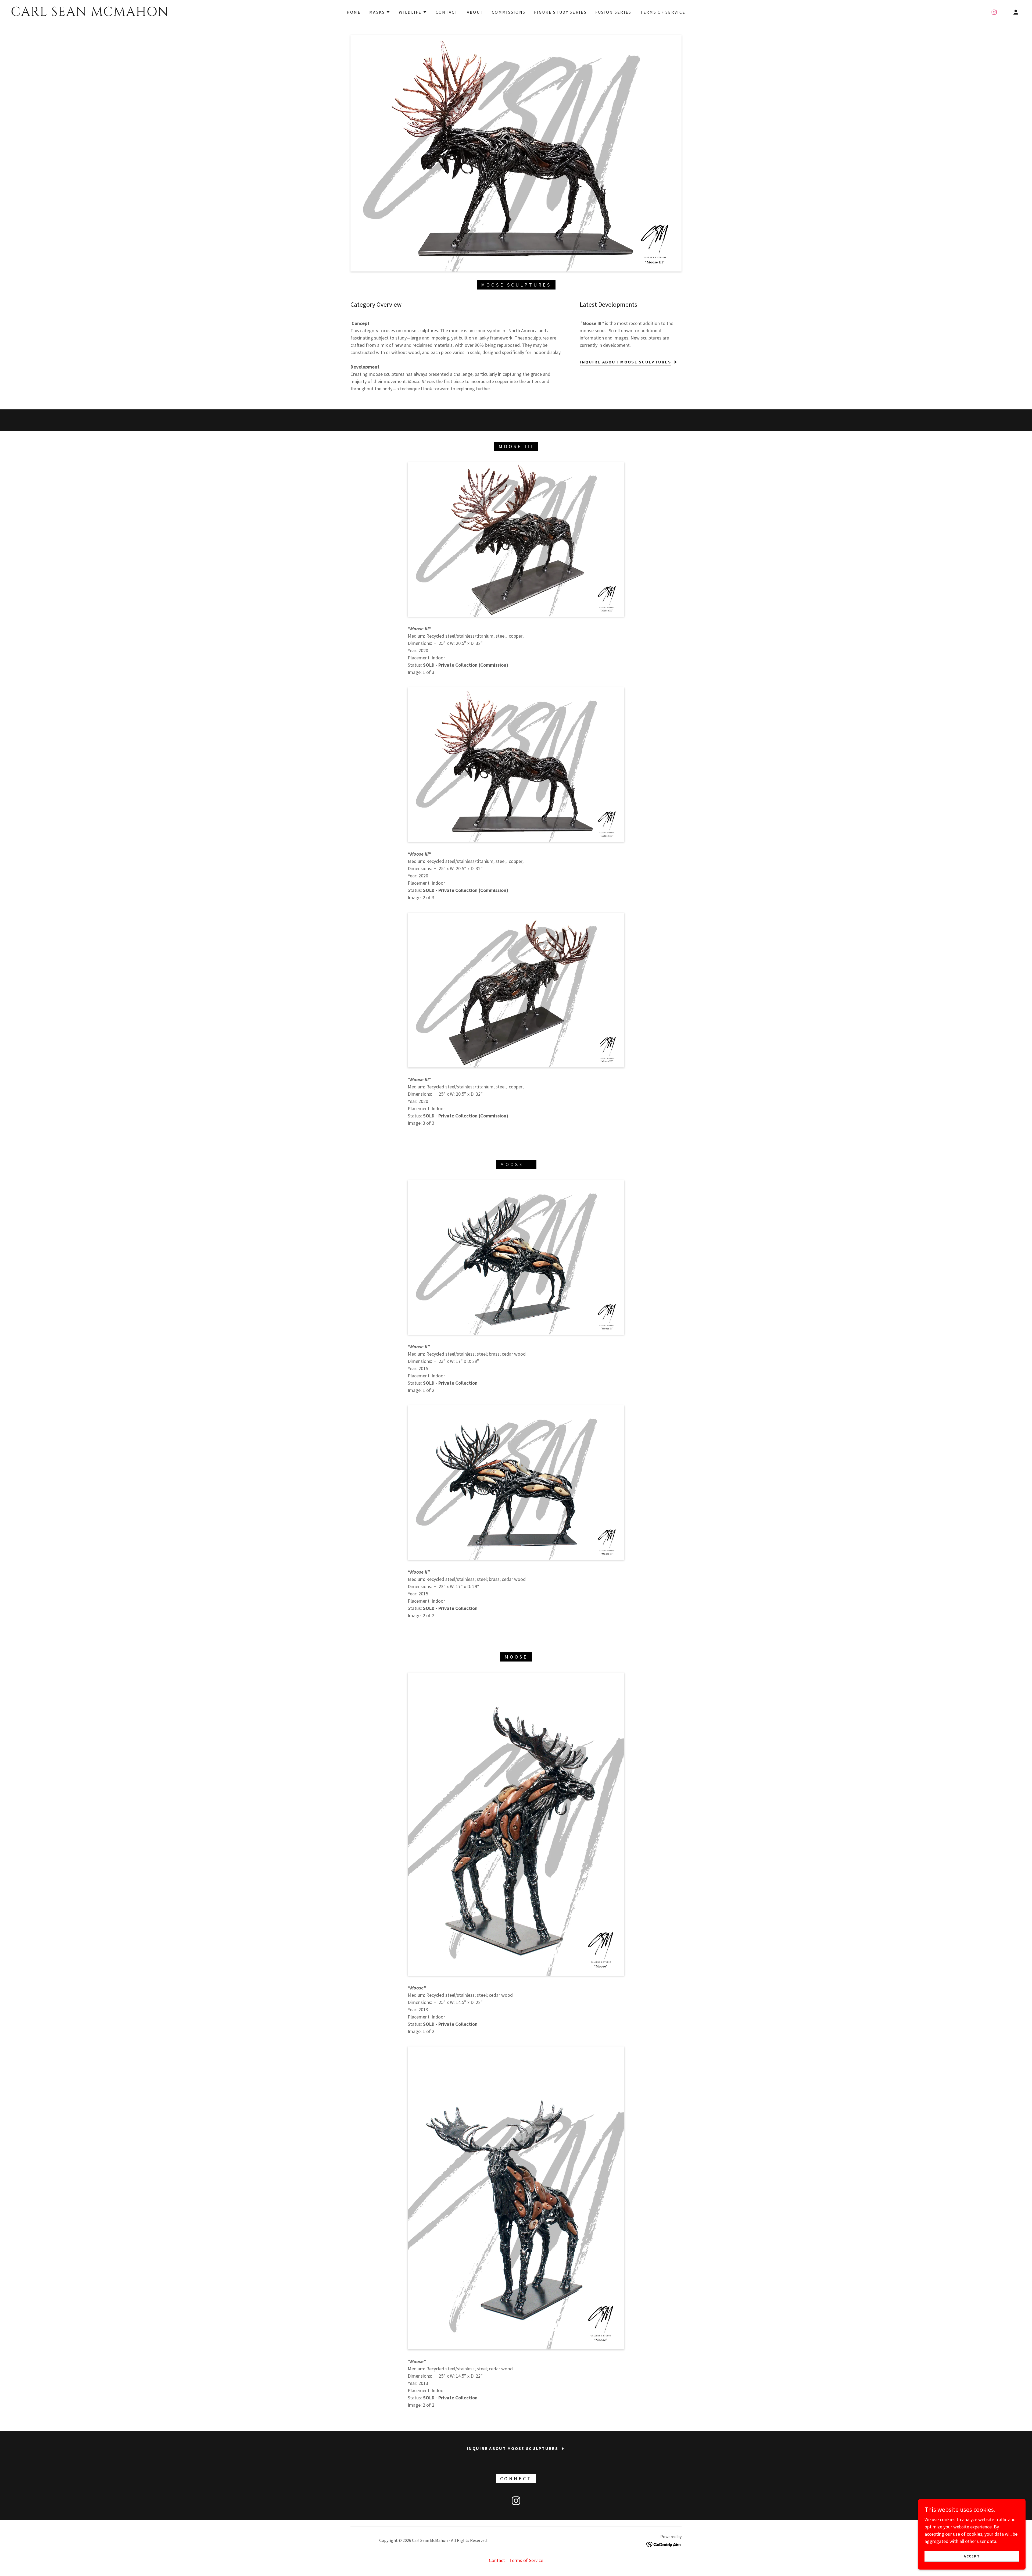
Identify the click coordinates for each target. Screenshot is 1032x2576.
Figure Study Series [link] (560, 12)
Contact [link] (447, 12)
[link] (158, 14)
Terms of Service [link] (663, 12)
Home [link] (354, 12)
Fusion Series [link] (613, 12)
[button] (380, 12)
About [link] (475, 12)
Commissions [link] (509, 12)
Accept (972, 2556)
